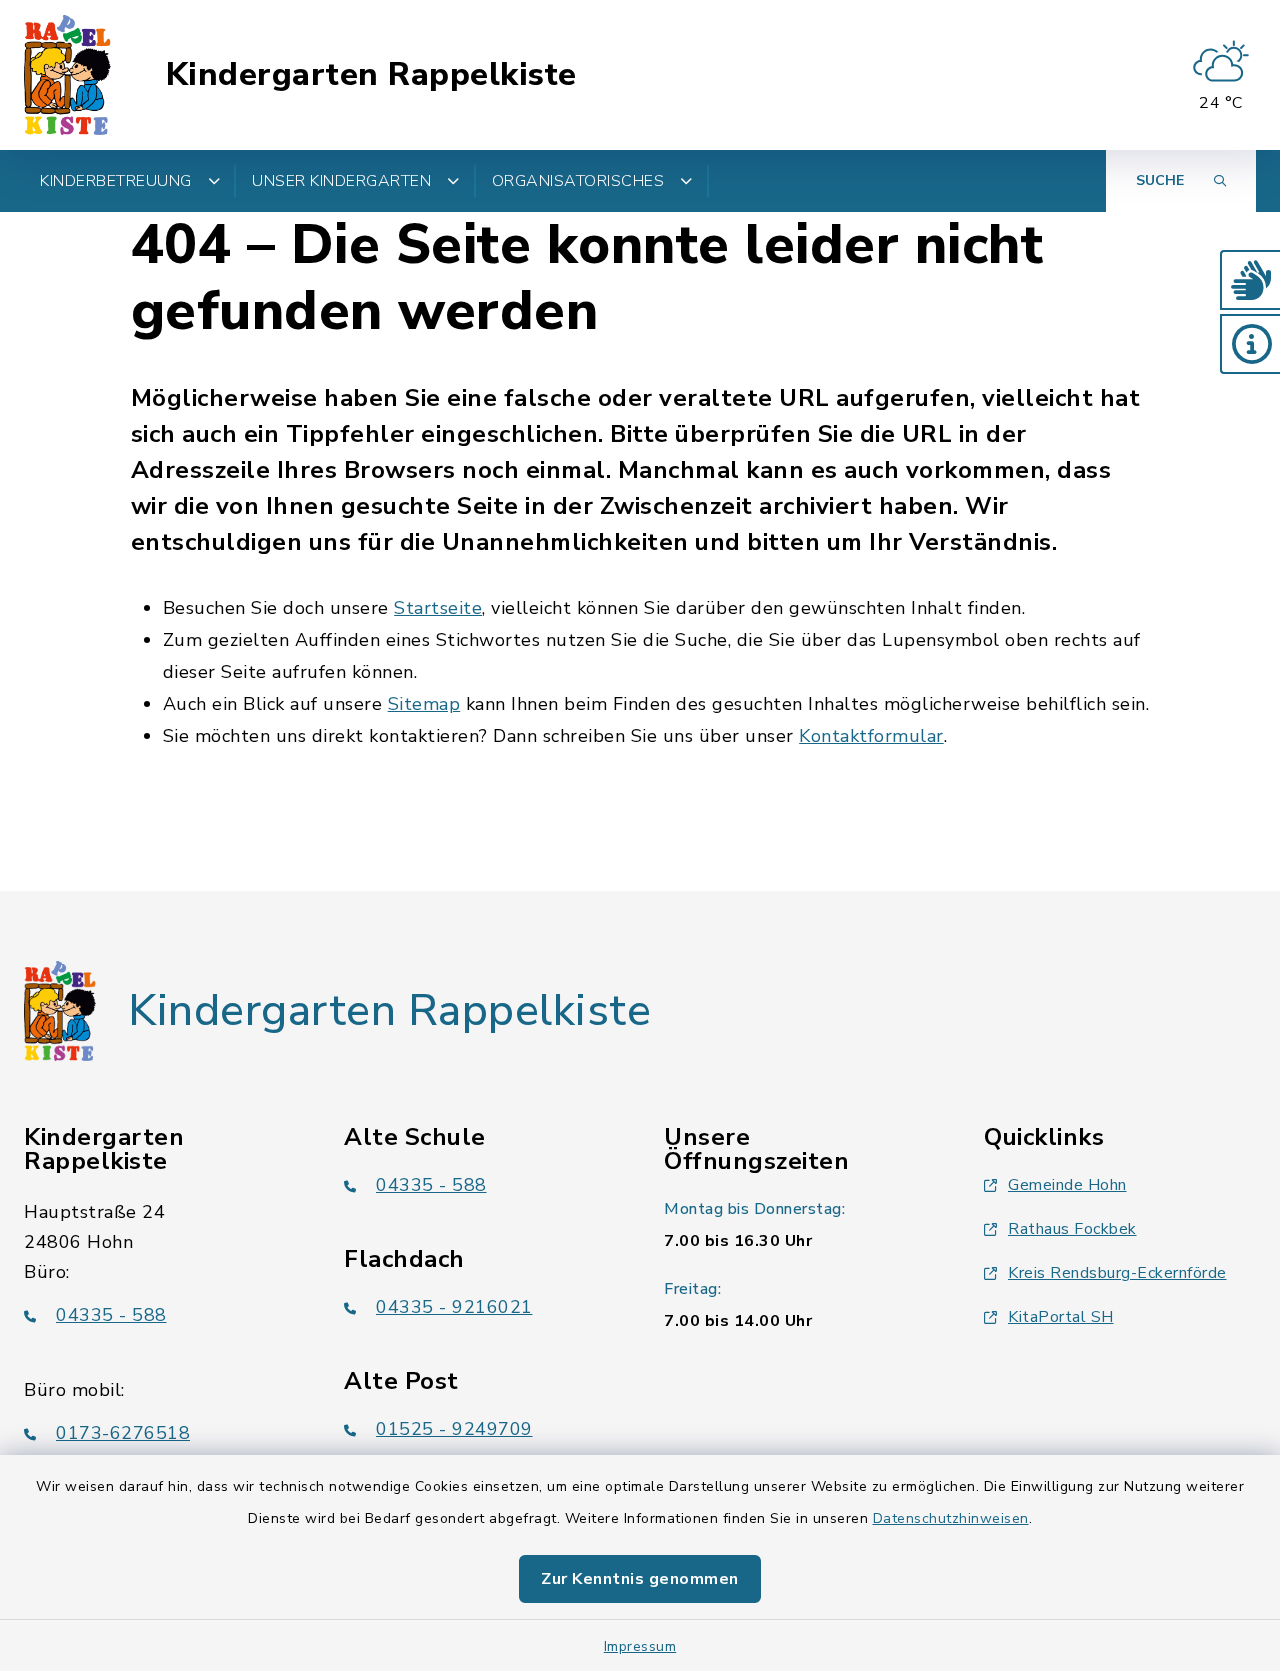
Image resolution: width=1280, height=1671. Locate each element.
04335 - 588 (111, 1315)
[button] (1250, 280)
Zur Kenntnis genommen (640, 1579)
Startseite (438, 608)
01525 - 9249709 (454, 1429)
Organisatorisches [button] (578, 181)
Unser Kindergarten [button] (341, 181)
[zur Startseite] (67, 75)
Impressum (640, 1646)
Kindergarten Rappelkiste (371, 75)
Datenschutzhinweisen (951, 1518)
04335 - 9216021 (454, 1307)
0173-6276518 (123, 1433)
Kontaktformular (871, 736)
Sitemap (424, 704)
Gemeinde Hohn (1067, 1185)
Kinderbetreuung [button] (116, 181)
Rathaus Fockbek (1072, 1229)
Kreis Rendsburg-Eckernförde (1117, 1273)
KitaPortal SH (1061, 1317)
